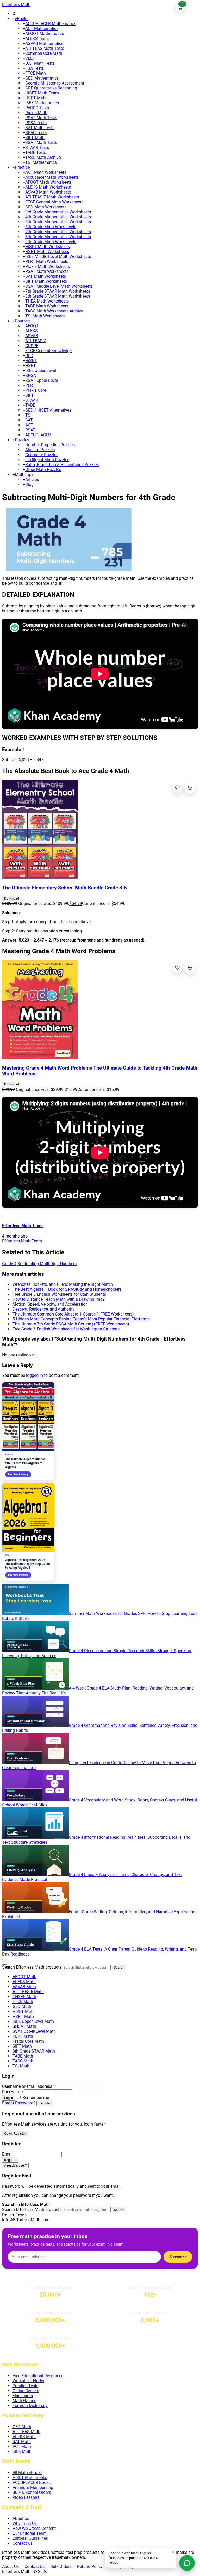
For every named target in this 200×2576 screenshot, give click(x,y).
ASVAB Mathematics (44, 43)
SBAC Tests (36, 133)
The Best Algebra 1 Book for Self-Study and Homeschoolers (67, 1289)
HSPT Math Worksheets (47, 252)
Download (12, 898)
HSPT (31, 366)
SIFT (30, 395)
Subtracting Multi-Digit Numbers (47, 1264)
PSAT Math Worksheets (47, 271)
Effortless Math (16, 5)
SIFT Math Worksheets (46, 281)
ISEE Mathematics (42, 103)
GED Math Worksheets (46, 207)
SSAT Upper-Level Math (34, 2031)
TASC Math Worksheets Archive (54, 311)
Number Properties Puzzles (50, 445)
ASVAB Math (24, 1987)
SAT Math (22, 2442)
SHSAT (32, 375)
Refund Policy (90, 2566)
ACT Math (22, 2447)
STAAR (32, 400)
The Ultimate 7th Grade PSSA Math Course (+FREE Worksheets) (71, 1324)
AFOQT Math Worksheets (48, 182)
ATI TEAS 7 (36, 341)
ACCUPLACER (38, 435)
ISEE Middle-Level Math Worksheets (58, 257)
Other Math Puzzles (43, 470)
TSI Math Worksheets (45, 316)
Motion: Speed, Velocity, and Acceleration (50, 1304)
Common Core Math (44, 53)
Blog (29, 484)
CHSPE (32, 346)
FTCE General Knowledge (48, 351)
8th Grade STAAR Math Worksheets (58, 296)
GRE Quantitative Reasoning (51, 88)
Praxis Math (36, 113)
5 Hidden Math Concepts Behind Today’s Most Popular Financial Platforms (81, 1319)
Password (13, 2092)
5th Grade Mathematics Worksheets (58, 222)
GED (29, 356)
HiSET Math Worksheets (48, 247)
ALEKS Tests (37, 38)
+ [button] (14, 19)
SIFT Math (35, 138)
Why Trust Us (25, 2523)
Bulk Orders (61, 2566)
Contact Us (23, 2543)
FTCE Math (36, 73)
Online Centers (26, 2391)
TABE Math (23, 2056)
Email (7, 2154)
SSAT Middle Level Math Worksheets (59, 286)
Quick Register (15, 2134)
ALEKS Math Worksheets (48, 187)
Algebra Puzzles (40, 450)
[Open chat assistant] (187, 2563)
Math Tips (24, 475)
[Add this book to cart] (190, 788)
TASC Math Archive (43, 157)
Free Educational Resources (38, 2376)
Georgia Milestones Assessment (55, 83)
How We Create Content (34, 2528)
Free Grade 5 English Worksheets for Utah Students (59, 1294)
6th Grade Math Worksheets (51, 227)
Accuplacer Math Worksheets (52, 177)
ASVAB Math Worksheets (48, 192)
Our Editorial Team (30, 2533)
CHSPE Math (24, 1997)
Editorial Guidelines (30, 2538)
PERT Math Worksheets (47, 261)
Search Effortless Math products (32, 1967)
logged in (35, 1375)
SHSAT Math (24, 2026)
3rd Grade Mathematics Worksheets (58, 212)
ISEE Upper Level (41, 370)
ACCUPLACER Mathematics (51, 24)
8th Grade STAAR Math (34, 2051)
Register (45, 2103)
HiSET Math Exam (42, 93)
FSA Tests (35, 68)
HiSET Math (24, 2011)
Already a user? (15, 2165)
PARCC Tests (37, 108)
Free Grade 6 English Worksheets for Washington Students (66, 1329)
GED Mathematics (42, 78)
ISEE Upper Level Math (33, 2021)
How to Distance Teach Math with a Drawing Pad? (59, 1299)
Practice (22, 167)
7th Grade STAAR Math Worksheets (58, 291)
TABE (30, 405)
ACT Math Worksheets (46, 172)
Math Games (24, 2401)
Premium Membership (33, 2487)
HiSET (31, 361)
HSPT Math (36, 98)
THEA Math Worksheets (47, 301)
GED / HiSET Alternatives (48, 410)
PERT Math (23, 2036)
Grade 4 (9, 1264)
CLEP (30, 58)
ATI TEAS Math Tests (45, 48)
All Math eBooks (27, 2473)
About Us (21, 2518)
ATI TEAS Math (26, 2432)
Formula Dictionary (30, 2406)
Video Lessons (26, 2497)
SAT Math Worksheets (46, 276)
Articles (32, 479)
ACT (29, 425)
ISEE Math (22, 2451)
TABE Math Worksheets (47, 306)
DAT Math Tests (40, 63)
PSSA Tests (36, 123)
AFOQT (32, 326)
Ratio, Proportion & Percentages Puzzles (62, 465)
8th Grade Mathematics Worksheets (58, 237)
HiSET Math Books (30, 2478)
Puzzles (22, 440)
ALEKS (32, 331)
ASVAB (32, 336)
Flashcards (23, 2396)
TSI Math (21, 2066)
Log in (9, 2098)
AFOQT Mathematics (45, 34)
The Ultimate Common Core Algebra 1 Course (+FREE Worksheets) (73, 1314)
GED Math (22, 2007)
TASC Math (23, 2061)
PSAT (30, 430)
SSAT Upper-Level (42, 380)
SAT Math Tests (40, 128)
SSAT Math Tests (41, 143)
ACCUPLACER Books (32, 2483)
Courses (22, 321)
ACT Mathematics (42, 29)
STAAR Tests (37, 147)
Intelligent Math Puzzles (47, 460)
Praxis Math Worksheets (48, 266)
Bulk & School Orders (32, 2492)
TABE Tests (36, 152)
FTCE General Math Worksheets (54, 202)
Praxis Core (36, 390)
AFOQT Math (24, 1977)
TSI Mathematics (41, 162)
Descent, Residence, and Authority (43, 1309)
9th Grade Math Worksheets (51, 242)
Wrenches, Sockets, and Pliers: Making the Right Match (63, 1284)
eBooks (22, 19)
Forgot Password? (19, 2103)
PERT (30, 385)
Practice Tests (25, 2386)
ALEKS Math (24, 1982)
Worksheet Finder (28, 2381)
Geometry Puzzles (42, 455)
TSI (28, 415)
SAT (29, 420)
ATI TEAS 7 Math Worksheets (52, 197)
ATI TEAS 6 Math (28, 1992)
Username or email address (29, 2086)
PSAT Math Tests (41, 118)
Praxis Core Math (28, 2041)
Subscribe (178, 2257)
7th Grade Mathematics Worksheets (58, 232)
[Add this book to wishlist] (177, 788)
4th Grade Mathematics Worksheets (58, 217)
